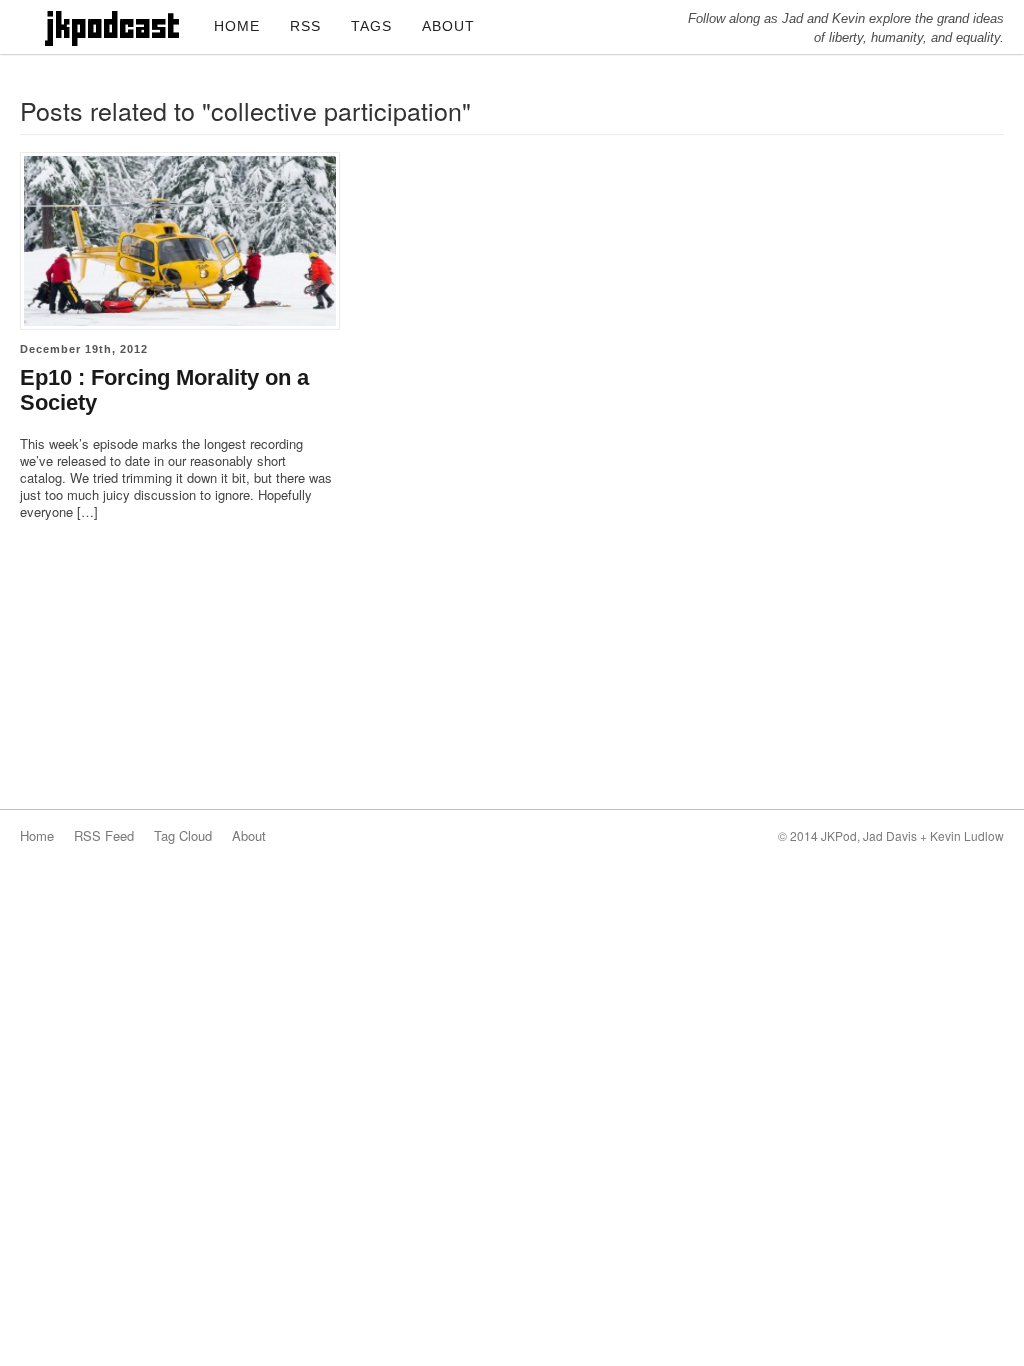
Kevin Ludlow (967, 835)
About (249, 835)
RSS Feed (104, 835)
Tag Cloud (183, 835)
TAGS (371, 26)
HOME (237, 26)
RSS (305, 26)
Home (37, 835)
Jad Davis (890, 835)
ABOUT (448, 26)
